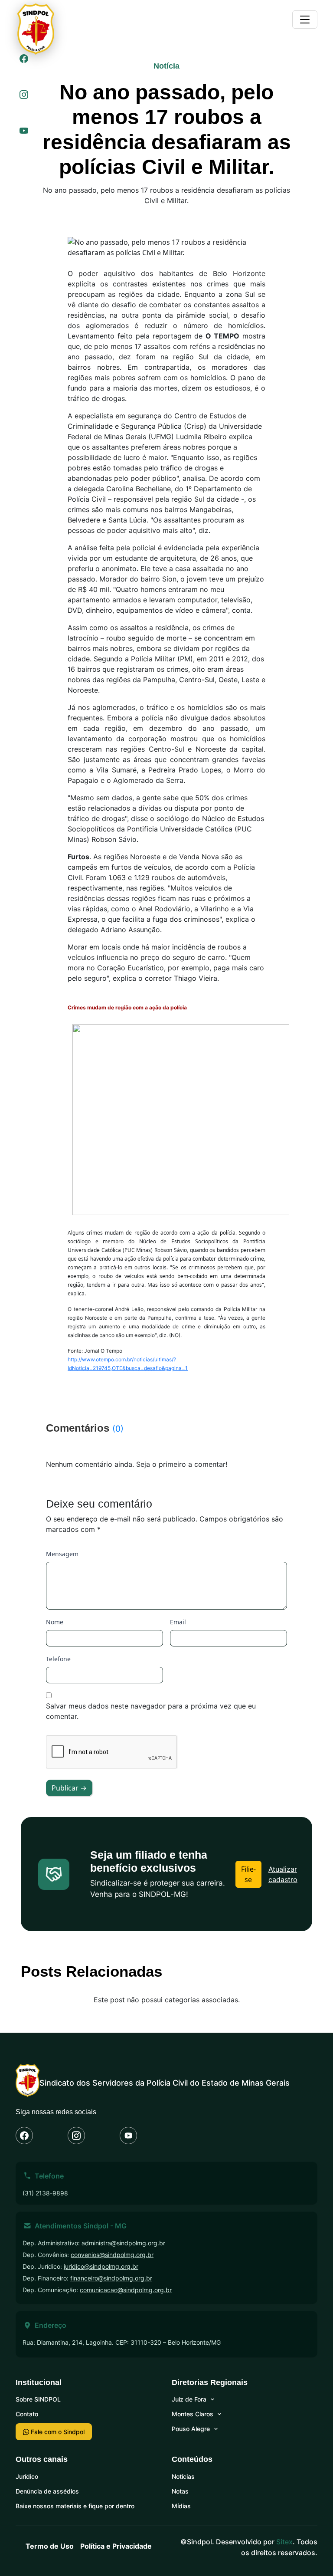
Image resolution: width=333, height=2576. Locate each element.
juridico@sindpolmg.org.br (101, 2266)
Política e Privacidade (116, 2546)
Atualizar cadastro (283, 1874)
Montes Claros (193, 2414)
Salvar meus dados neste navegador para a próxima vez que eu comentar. (151, 1711)
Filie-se (248, 1874)
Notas (180, 2491)
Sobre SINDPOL (38, 2399)
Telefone (58, 1659)
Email (178, 1622)
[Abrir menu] (305, 20)
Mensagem (62, 1554)
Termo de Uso (50, 2546)
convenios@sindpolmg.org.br (112, 2255)
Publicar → (69, 1788)
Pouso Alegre (191, 2429)
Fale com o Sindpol (57, 2432)
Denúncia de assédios (47, 2491)
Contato (27, 2414)
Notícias (183, 2476)
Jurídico (27, 2476)
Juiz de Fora (189, 2399)
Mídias (181, 2506)
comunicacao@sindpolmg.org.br (126, 2290)
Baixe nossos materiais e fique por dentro (75, 2506)
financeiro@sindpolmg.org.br (111, 2278)
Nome (55, 1622)
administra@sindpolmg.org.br (123, 2243)
